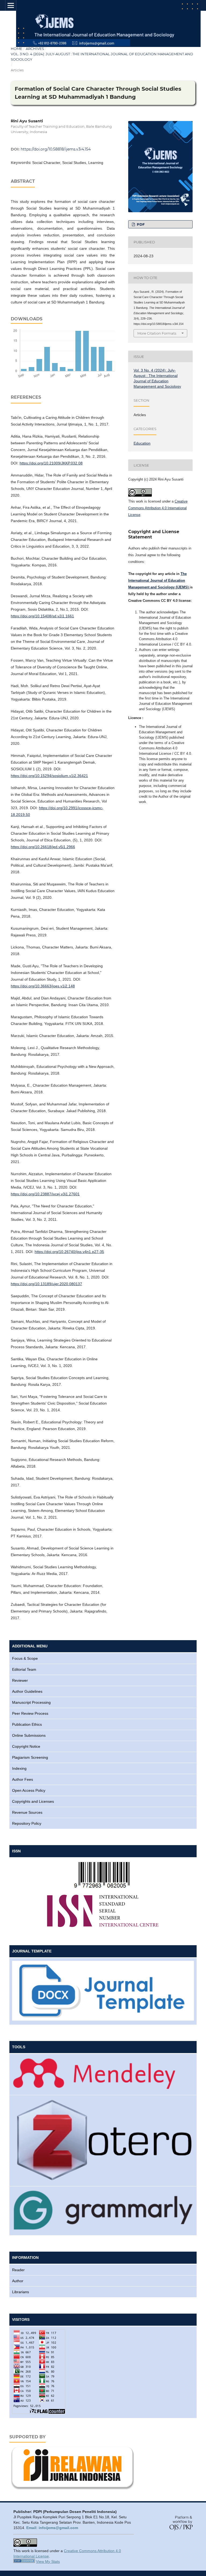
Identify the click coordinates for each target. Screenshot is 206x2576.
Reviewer (20, 1680)
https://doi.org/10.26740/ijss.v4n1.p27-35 (69, 1252)
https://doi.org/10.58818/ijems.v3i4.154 (56, 149)
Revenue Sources (27, 1812)
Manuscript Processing (31, 1702)
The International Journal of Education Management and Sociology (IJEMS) (159, 580)
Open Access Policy (29, 1790)
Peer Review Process (30, 1713)
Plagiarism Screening (30, 1757)
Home (16, 49)
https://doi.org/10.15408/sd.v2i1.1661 (42, 616)
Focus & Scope (25, 1658)
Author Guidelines (27, 1691)
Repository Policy (27, 1823)
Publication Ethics (27, 1724)
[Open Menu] (11, 5)
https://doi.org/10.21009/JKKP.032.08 (51, 463)
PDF (140, 224)
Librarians (21, 2292)
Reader (18, 2270)
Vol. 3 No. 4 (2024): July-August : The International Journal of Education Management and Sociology (102, 57)
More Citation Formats (157, 333)
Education (142, 443)
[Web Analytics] (24, 2562)
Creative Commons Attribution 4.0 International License (158, 508)
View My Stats (48, 2562)
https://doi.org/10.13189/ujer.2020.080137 (46, 1284)
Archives (35, 49)
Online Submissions (29, 1735)
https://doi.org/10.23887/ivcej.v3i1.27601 (45, 1194)
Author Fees (23, 1779)
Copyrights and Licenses (33, 1801)
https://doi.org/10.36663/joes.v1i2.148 (43, 986)
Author (18, 2281)
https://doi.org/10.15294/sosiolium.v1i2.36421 (49, 776)
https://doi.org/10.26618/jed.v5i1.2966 (43, 847)
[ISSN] (103, 1888)
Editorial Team (24, 1669)
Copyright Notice (26, 1746)
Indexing (19, 1768)
